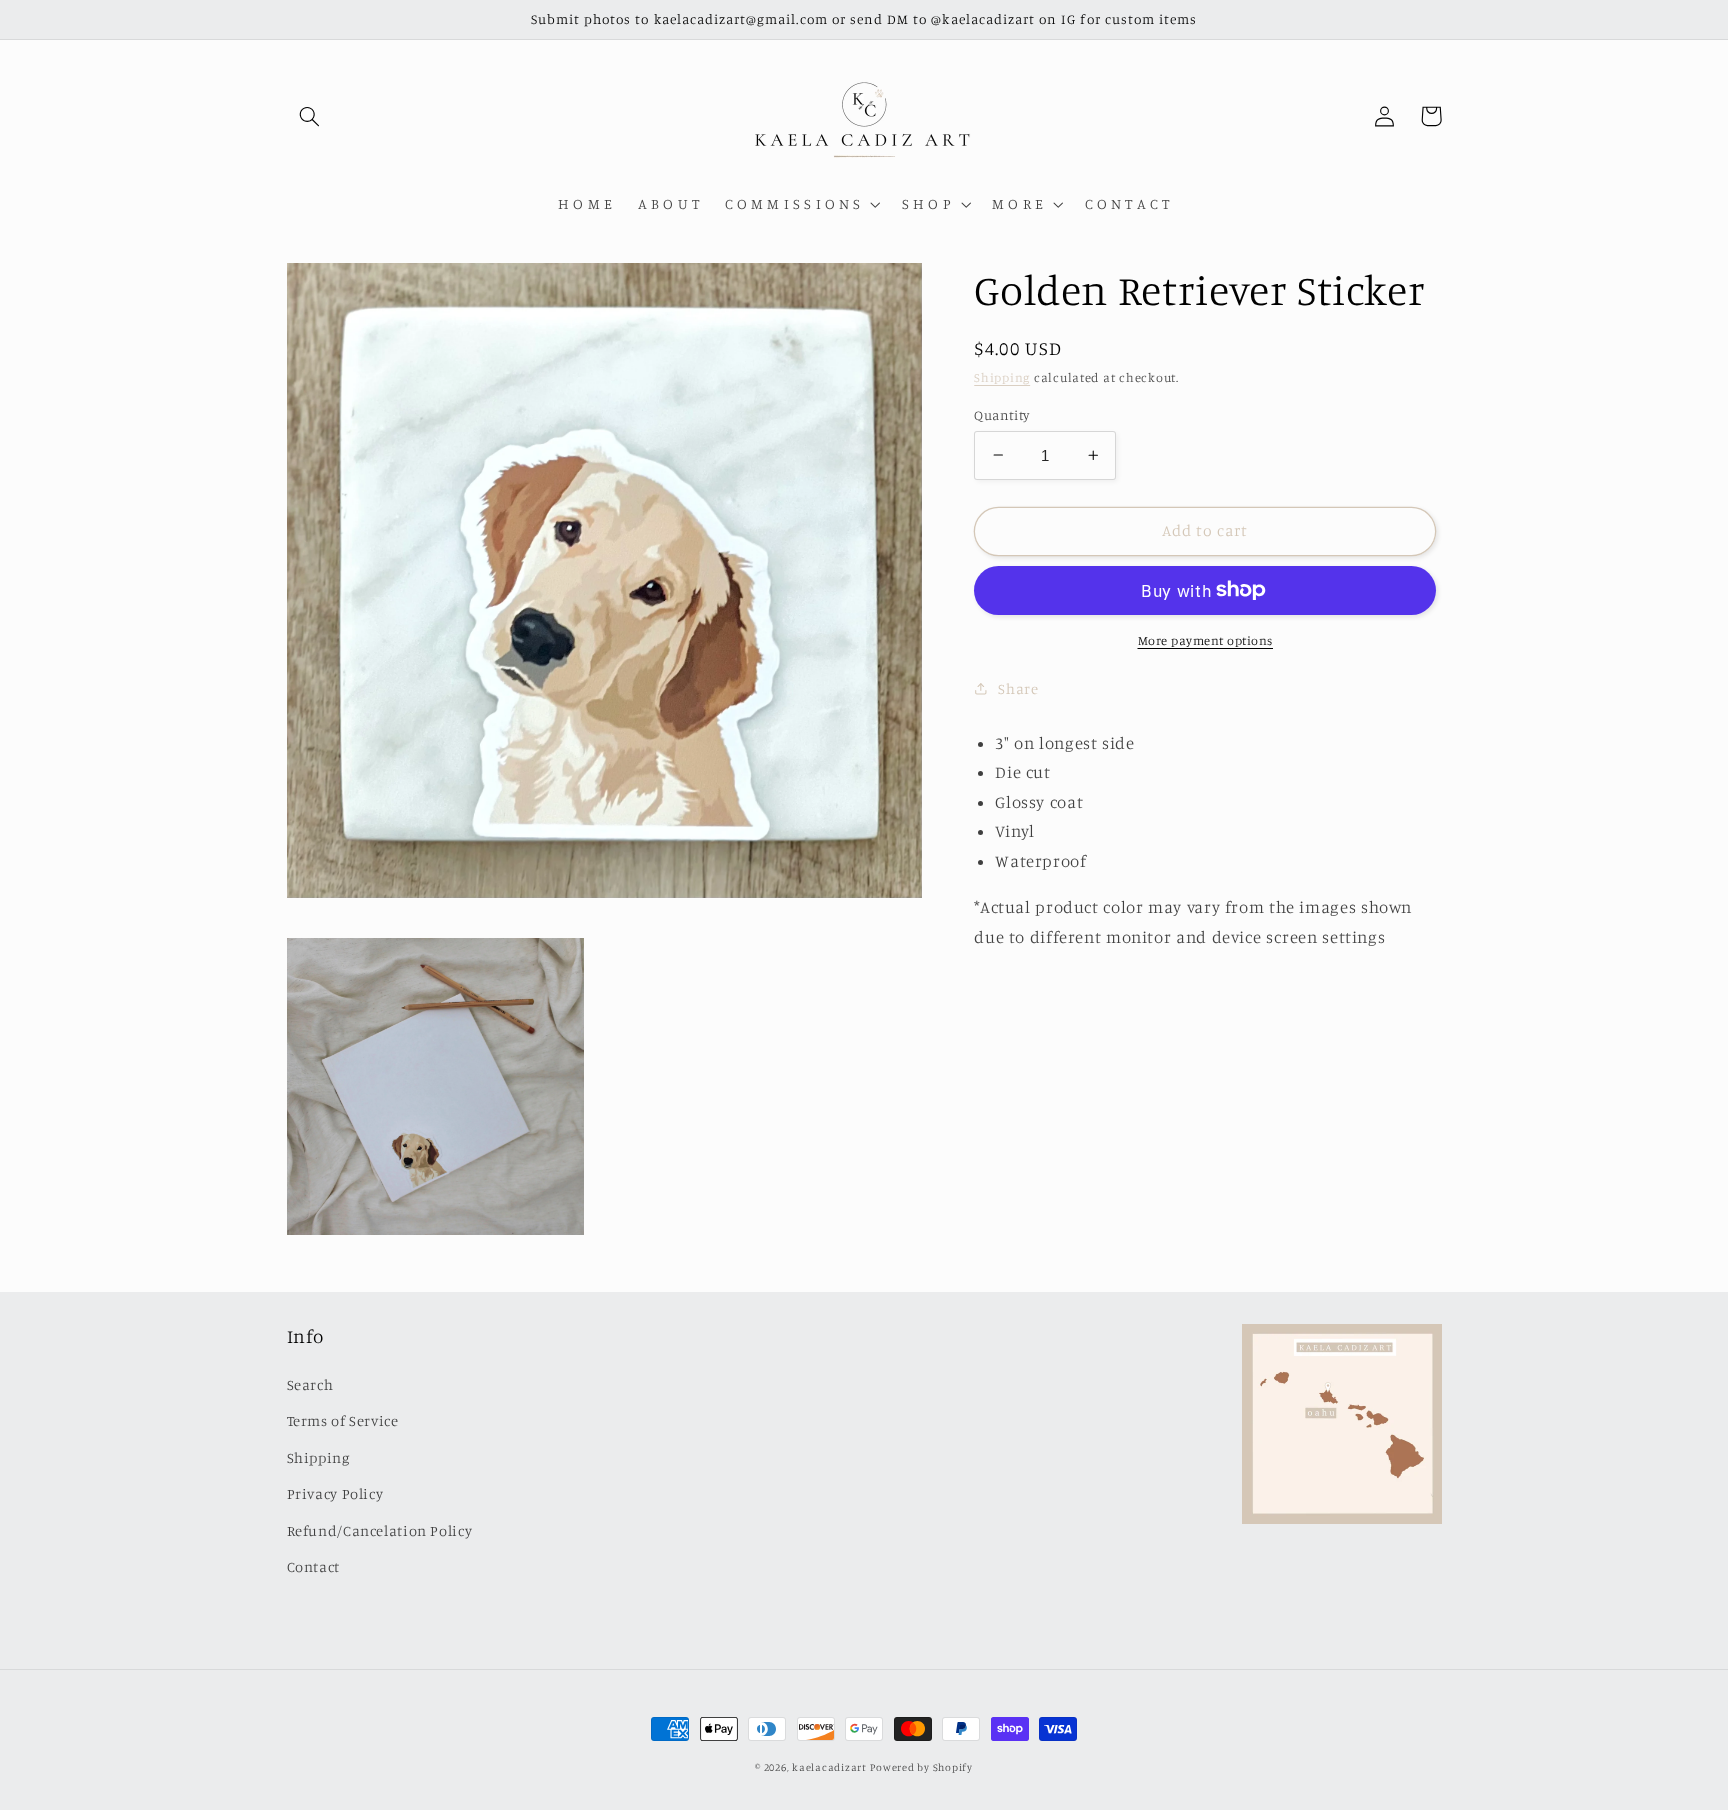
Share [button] (1018, 688)
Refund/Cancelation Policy (380, 1530)
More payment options (1206, 639)
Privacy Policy (335, 1493)
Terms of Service (343, 1420)
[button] (310, 116)
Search (310, 1384)
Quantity (1001, 414)
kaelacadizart (829, 1767)
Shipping (1002, 376)
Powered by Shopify (921, 1767)
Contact (313, 1566)
